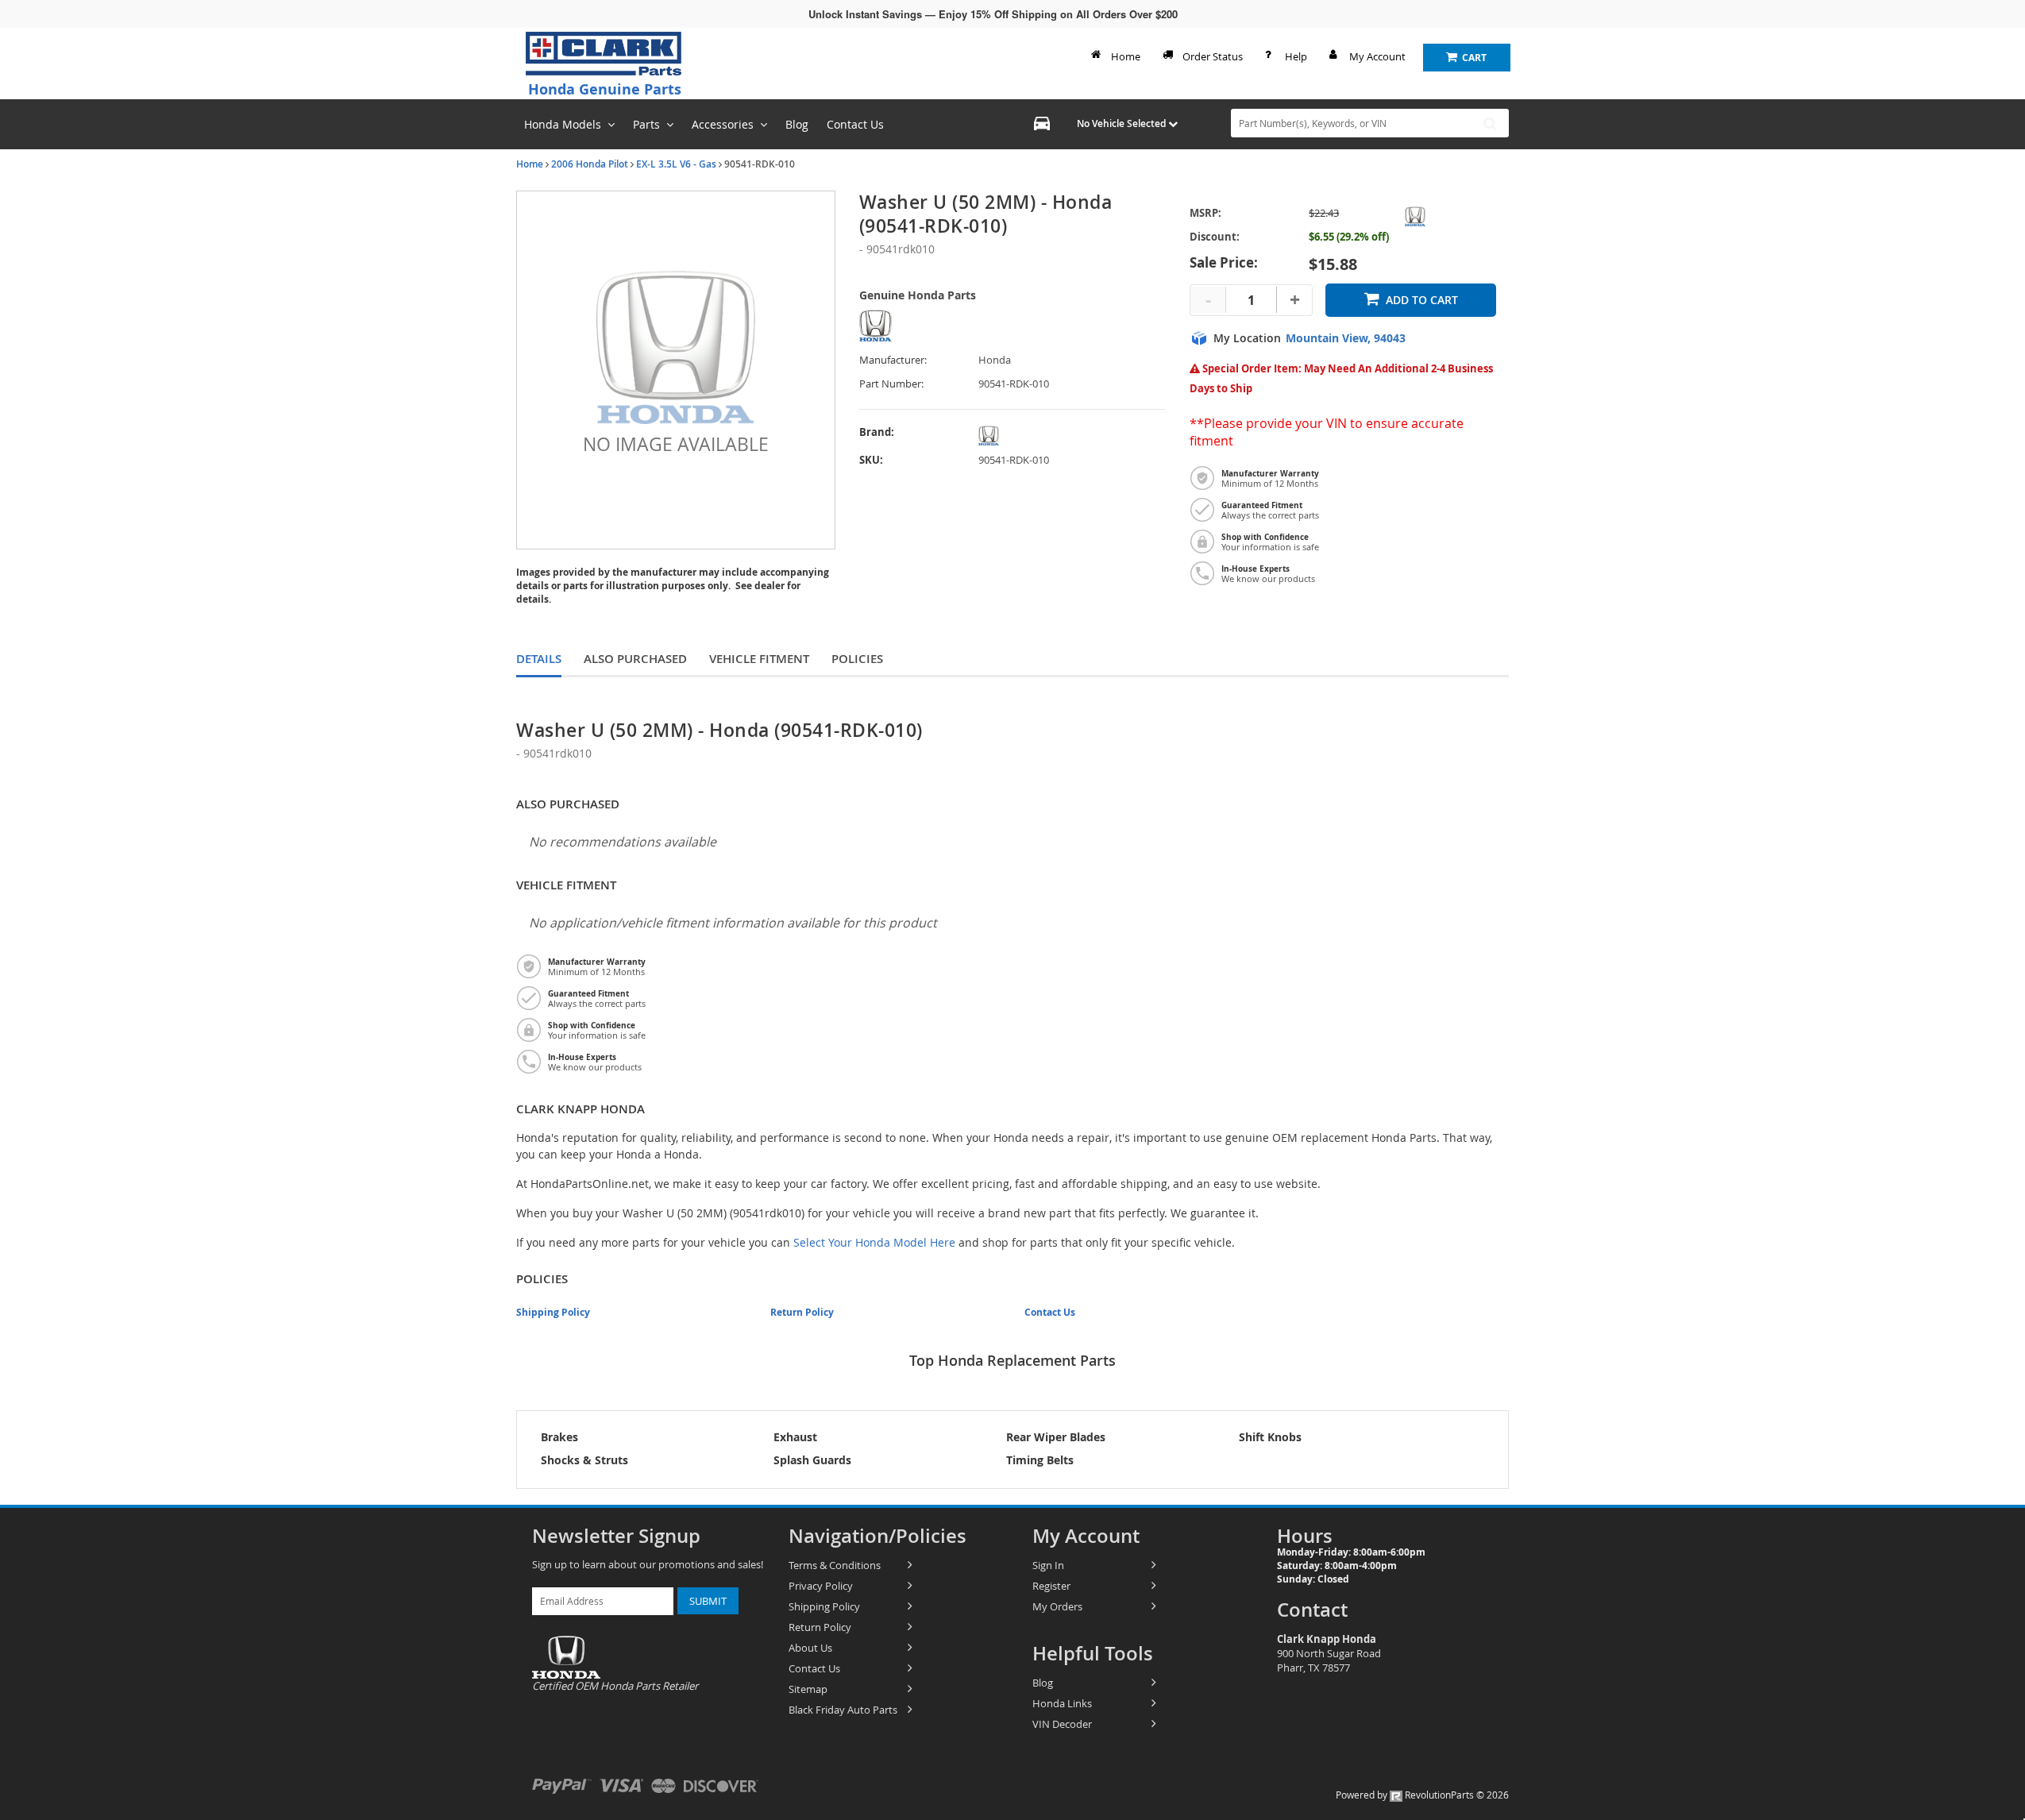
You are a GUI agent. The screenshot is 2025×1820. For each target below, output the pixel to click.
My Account (1377, 56)
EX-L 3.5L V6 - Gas (676, 164)
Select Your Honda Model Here (874, 1242)
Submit (708, 1601)
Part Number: (891, 384)
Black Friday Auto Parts (843, 1710)
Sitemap (808, 1689)
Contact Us (1050, 1312)
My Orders (1057, 1606)
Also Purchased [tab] (635, 659)
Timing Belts (1040, 1460)
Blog (1043, 1683)
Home (1126, 56)
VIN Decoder (1062, 1724)
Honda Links (1062, 1703)
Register (1051, 1586)
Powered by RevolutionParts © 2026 (1422, 1795)
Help (1296, 56)
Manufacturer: (893, 360)
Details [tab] (539, 659)
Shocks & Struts (584, 1460)
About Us (810, 1648)
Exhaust (795, 1437)
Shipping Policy (553, 1312)
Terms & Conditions (835, 1565)
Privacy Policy (821, 1586)
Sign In (1048, 1565)
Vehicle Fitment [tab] (759, 659)
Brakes (559, 1437)
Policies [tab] (857, 659)
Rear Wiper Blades (1056, 1437)
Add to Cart (1422, 300)
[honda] (1014, 436)
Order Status (1213, 56)
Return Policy (802, 1312)
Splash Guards (812, 1460)
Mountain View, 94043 (1346, 338)
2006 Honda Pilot (590, 164)
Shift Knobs (1270, 1437)
